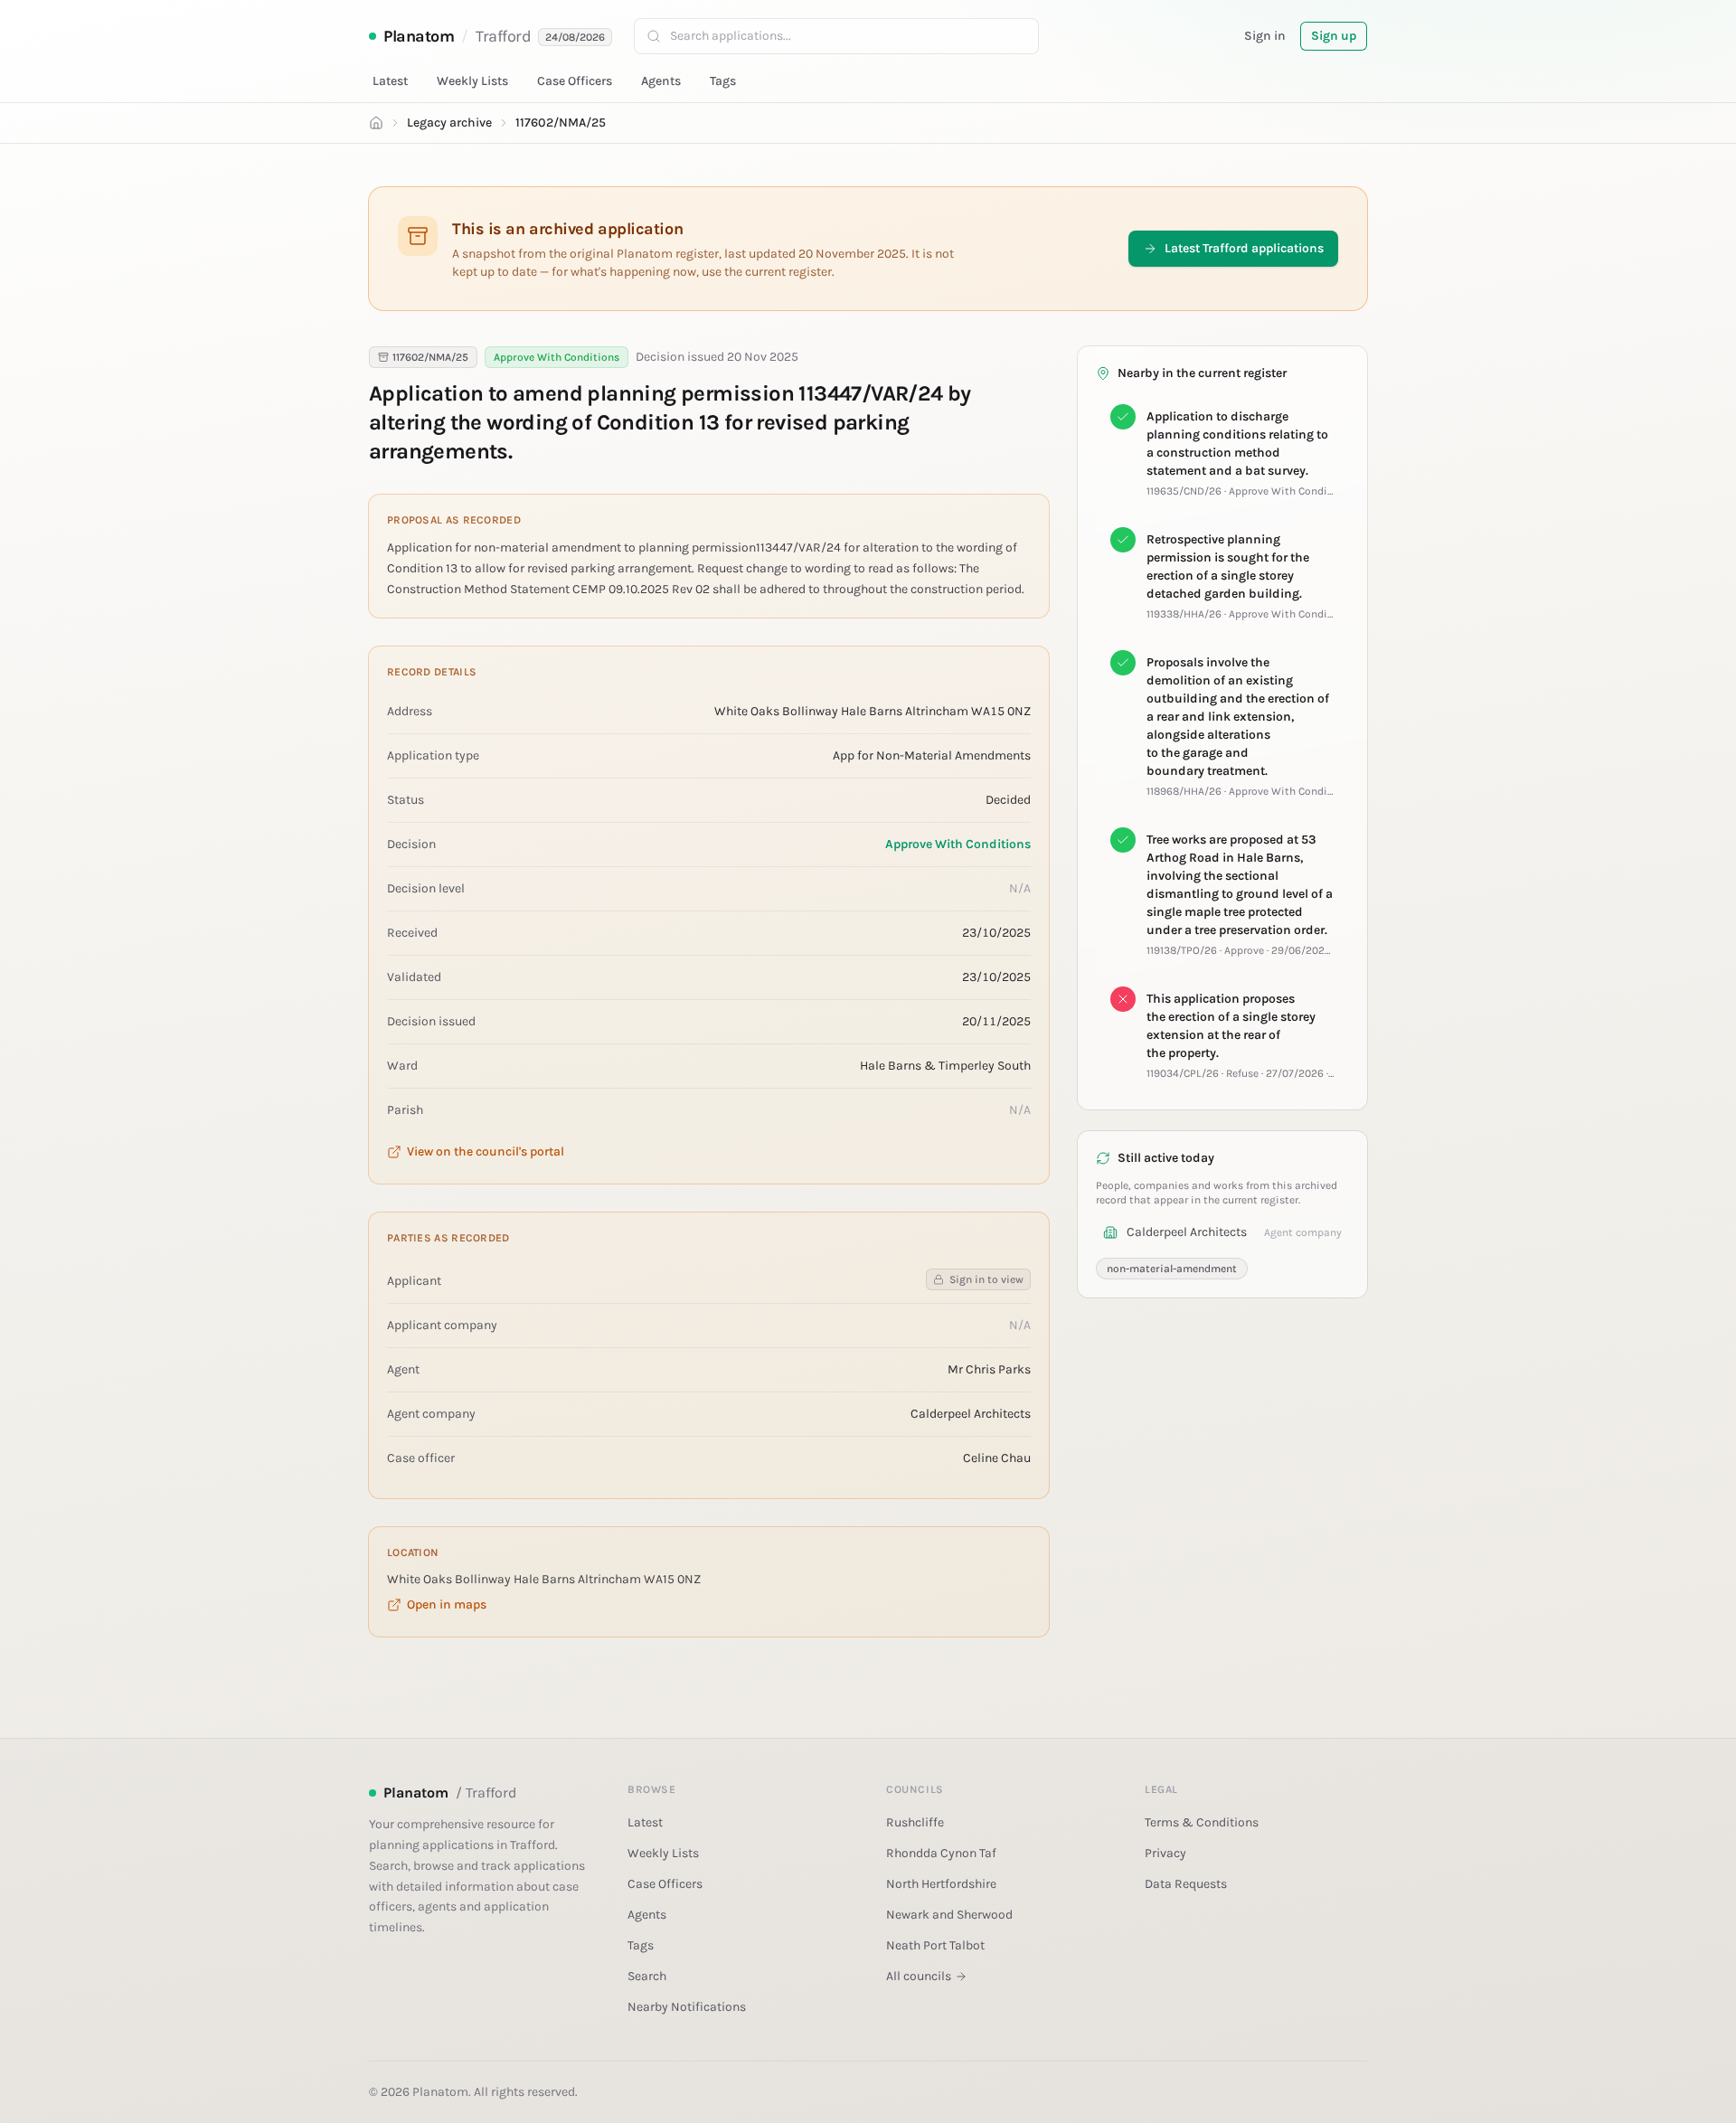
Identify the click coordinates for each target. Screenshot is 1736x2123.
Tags (723, 81)
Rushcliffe (915, 1822)
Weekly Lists (472, 81)
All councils (919, 1976)
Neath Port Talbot (935, 1945)
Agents (661, 81)
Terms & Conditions (1202, 1822)
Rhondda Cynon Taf (941, 1853)
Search (647, 1976)
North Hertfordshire (941, 1884)
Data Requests (1186, 1884)
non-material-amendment (1172, 1269)
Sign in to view (986, 1279)
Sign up (1334, 36)
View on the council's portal (486, 1151)
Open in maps (447, 1604)
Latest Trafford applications (1244, 248)
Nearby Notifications (687, 2007)
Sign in (1265, 36)
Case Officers (575, 81)
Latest (390, 81)
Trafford (503, 36)
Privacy (1165, 1853)
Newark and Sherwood (949, 1915)
